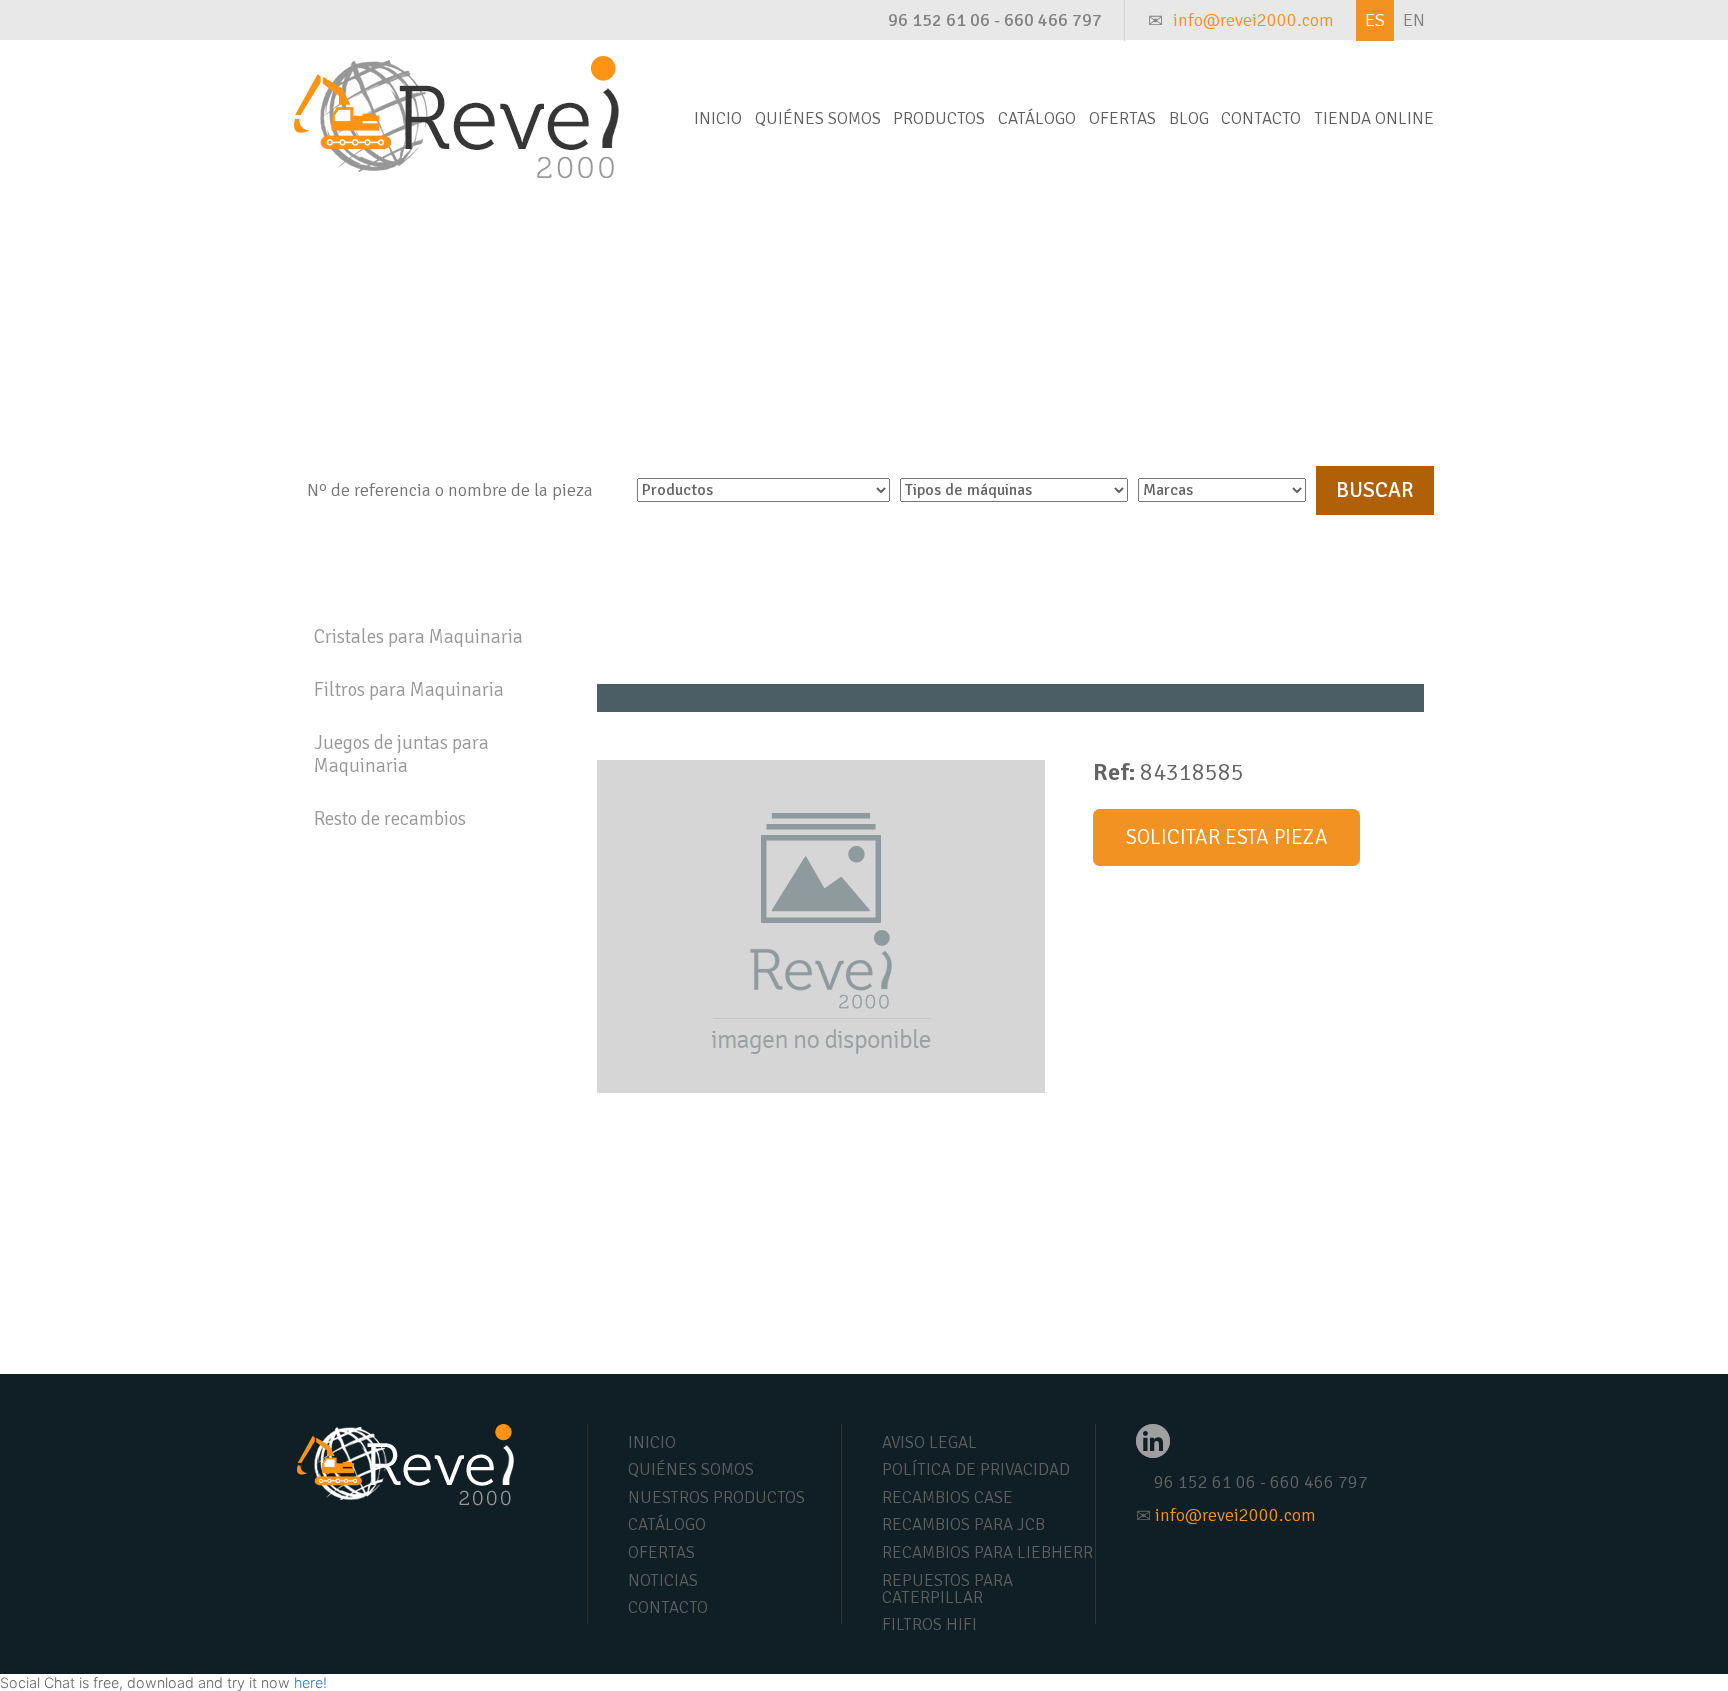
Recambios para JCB (963, 1524)
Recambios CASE (947, 1497)
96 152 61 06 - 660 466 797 (995, 20)
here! (310, 1682)
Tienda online (1374, 118)
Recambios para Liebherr (987, 1552)
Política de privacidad (976, 1469)
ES (1375, 20)
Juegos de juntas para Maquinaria (401, 754)
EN (1414, 20)
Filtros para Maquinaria (409, 690)
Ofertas (1122, 118)
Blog (1189, 118)
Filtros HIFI (929, 1624)
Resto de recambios (390, 819)
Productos (939, 118)
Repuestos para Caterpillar (947, 1589)
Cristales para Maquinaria (418, 637)
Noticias (663, 1580)
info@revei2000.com (1253, 20)
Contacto (1261, 118)
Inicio (718, 118)
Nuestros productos (716, 1497)
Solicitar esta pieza (1227, 837)
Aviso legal (929, 1442)
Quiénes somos (818, 118)
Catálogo (1037, 118)
